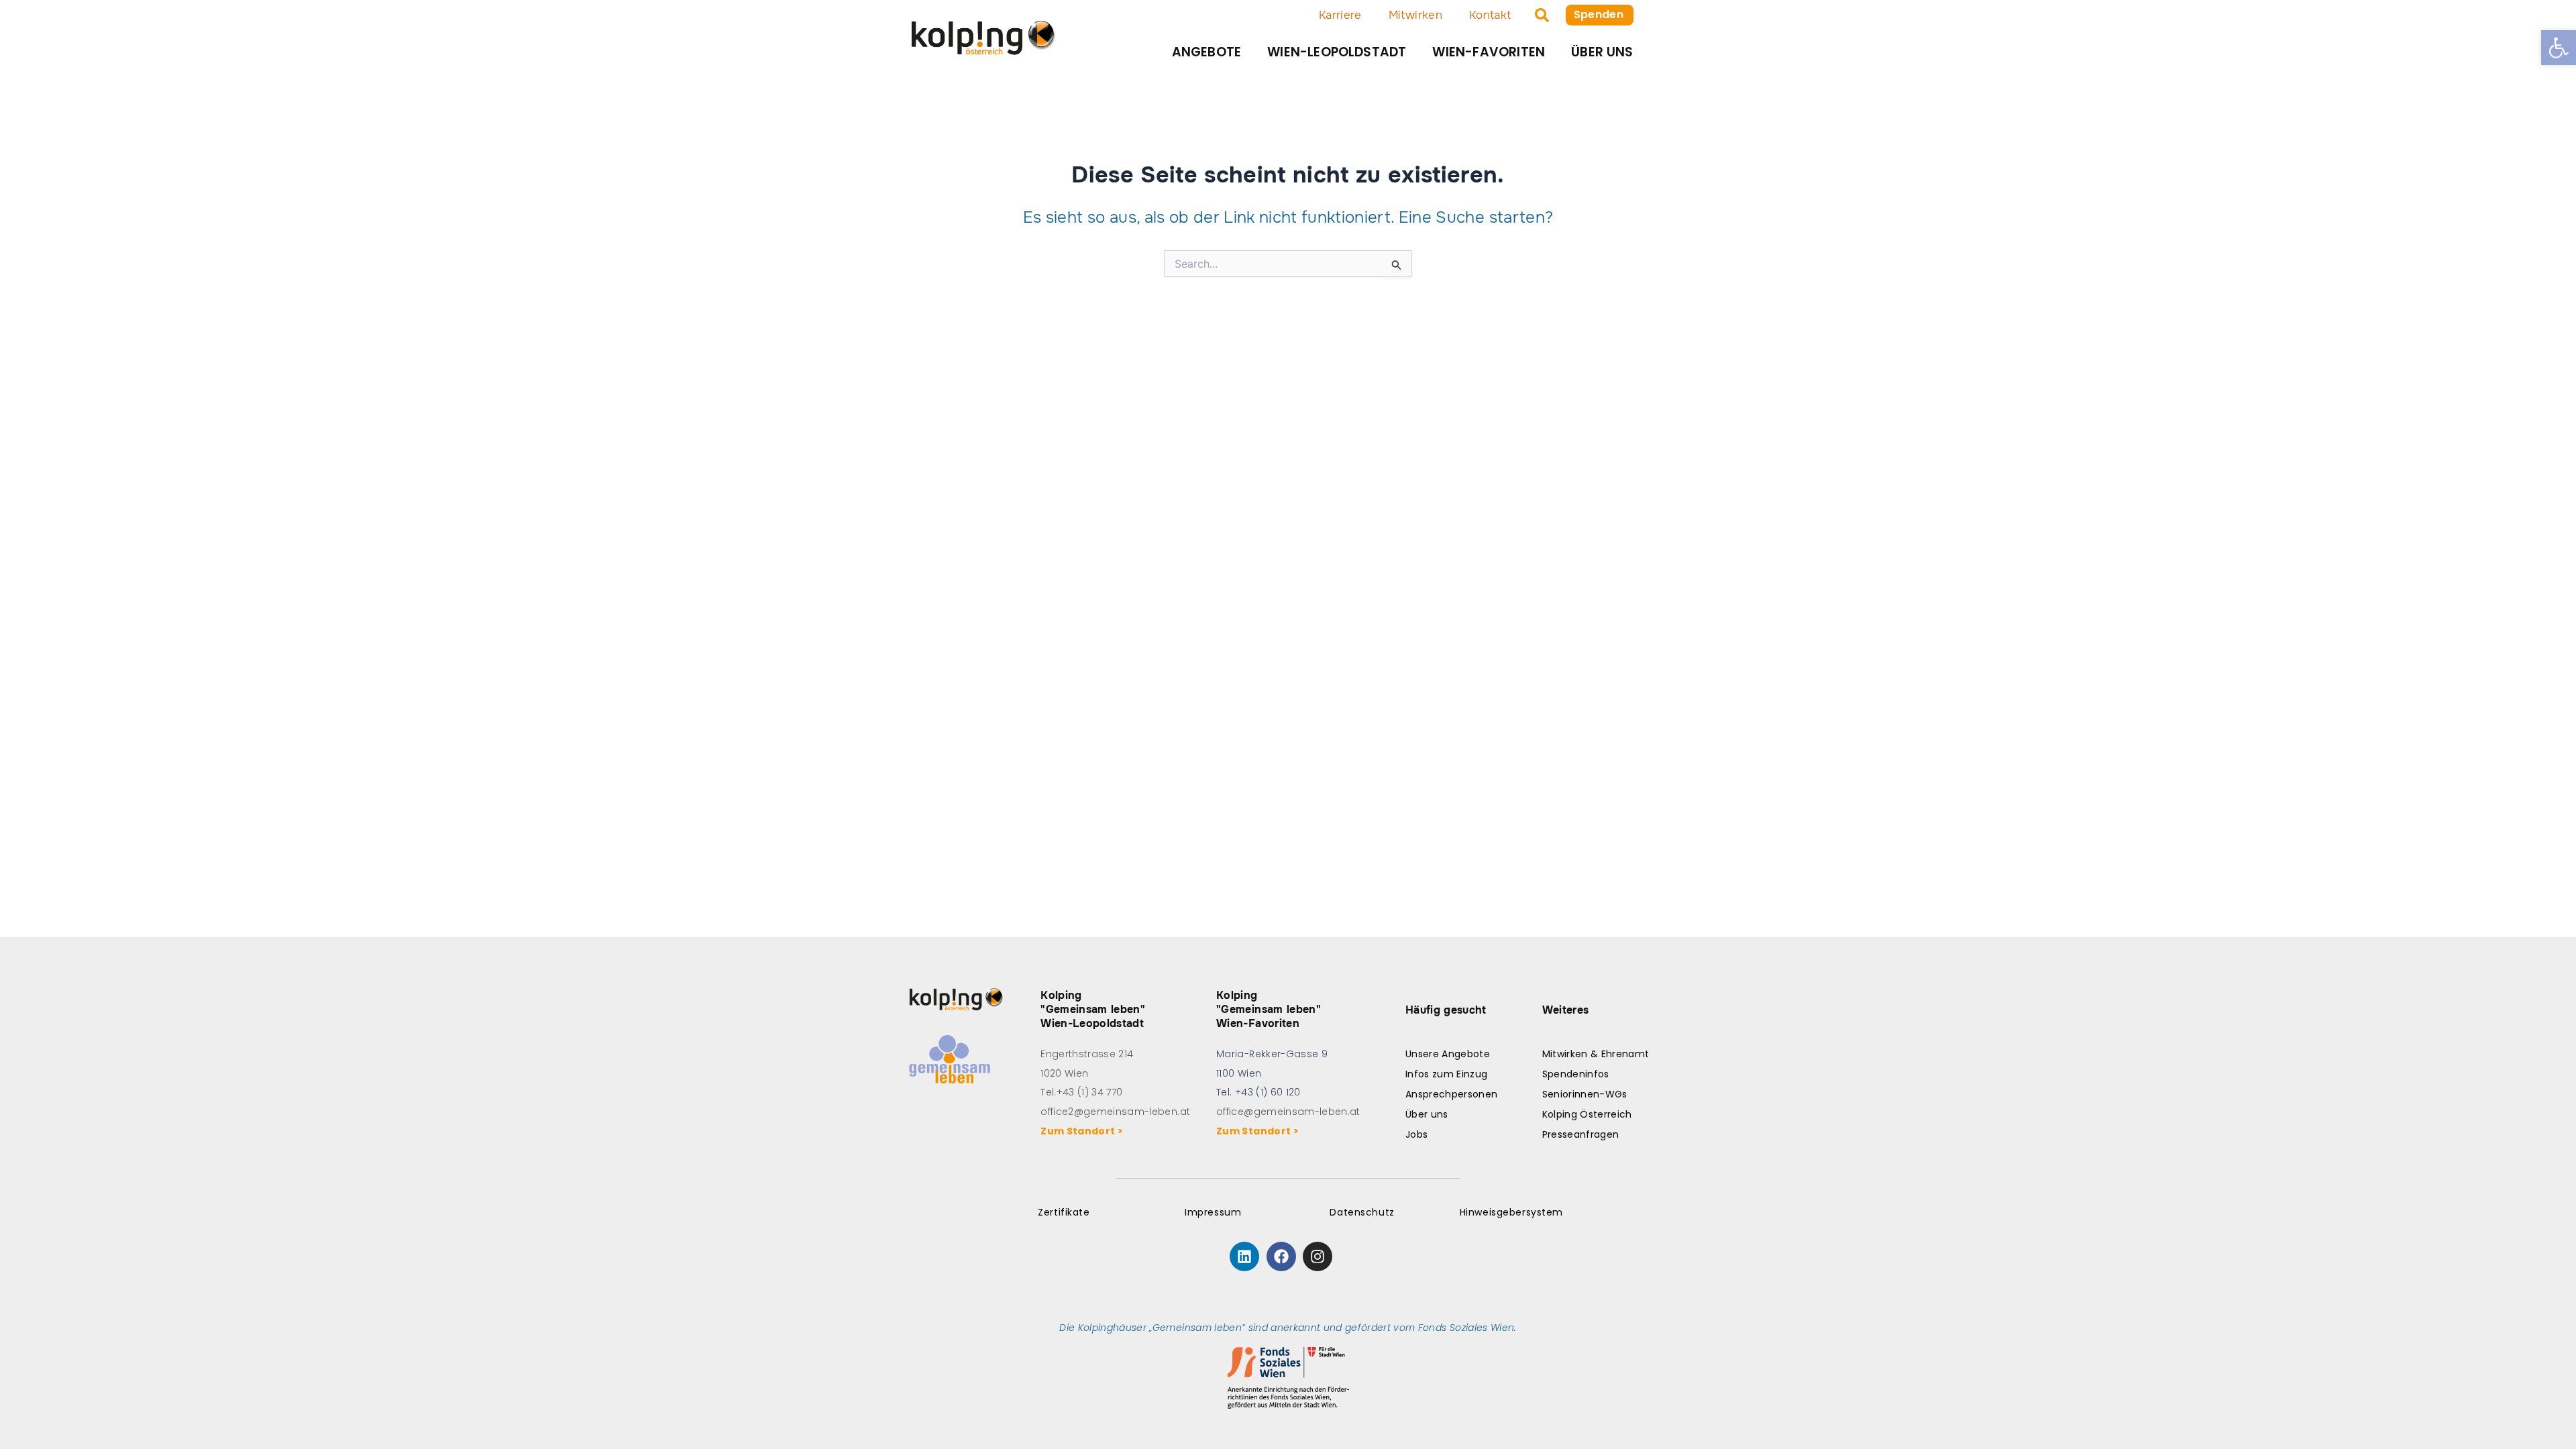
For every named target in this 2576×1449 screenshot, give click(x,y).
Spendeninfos (1576, 1074)
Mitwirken (1415, 15)
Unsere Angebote (1448, 1054)
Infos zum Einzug (1446, 1074)
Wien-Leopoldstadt (1337, 52)
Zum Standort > (1084, 1131)
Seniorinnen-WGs (1585, 1094)
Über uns (1602, 52)
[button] (2559, 48)
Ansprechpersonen (1451, 1094)
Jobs (1416, 1134)
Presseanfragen (1581, 1134)
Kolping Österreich (1587, 1114)
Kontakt (1490, 15)
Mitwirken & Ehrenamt (1596, 1054)
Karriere (1340, 15)
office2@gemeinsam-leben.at (1115, 1112)
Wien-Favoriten (1489, 52)
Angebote (1207, 52)
